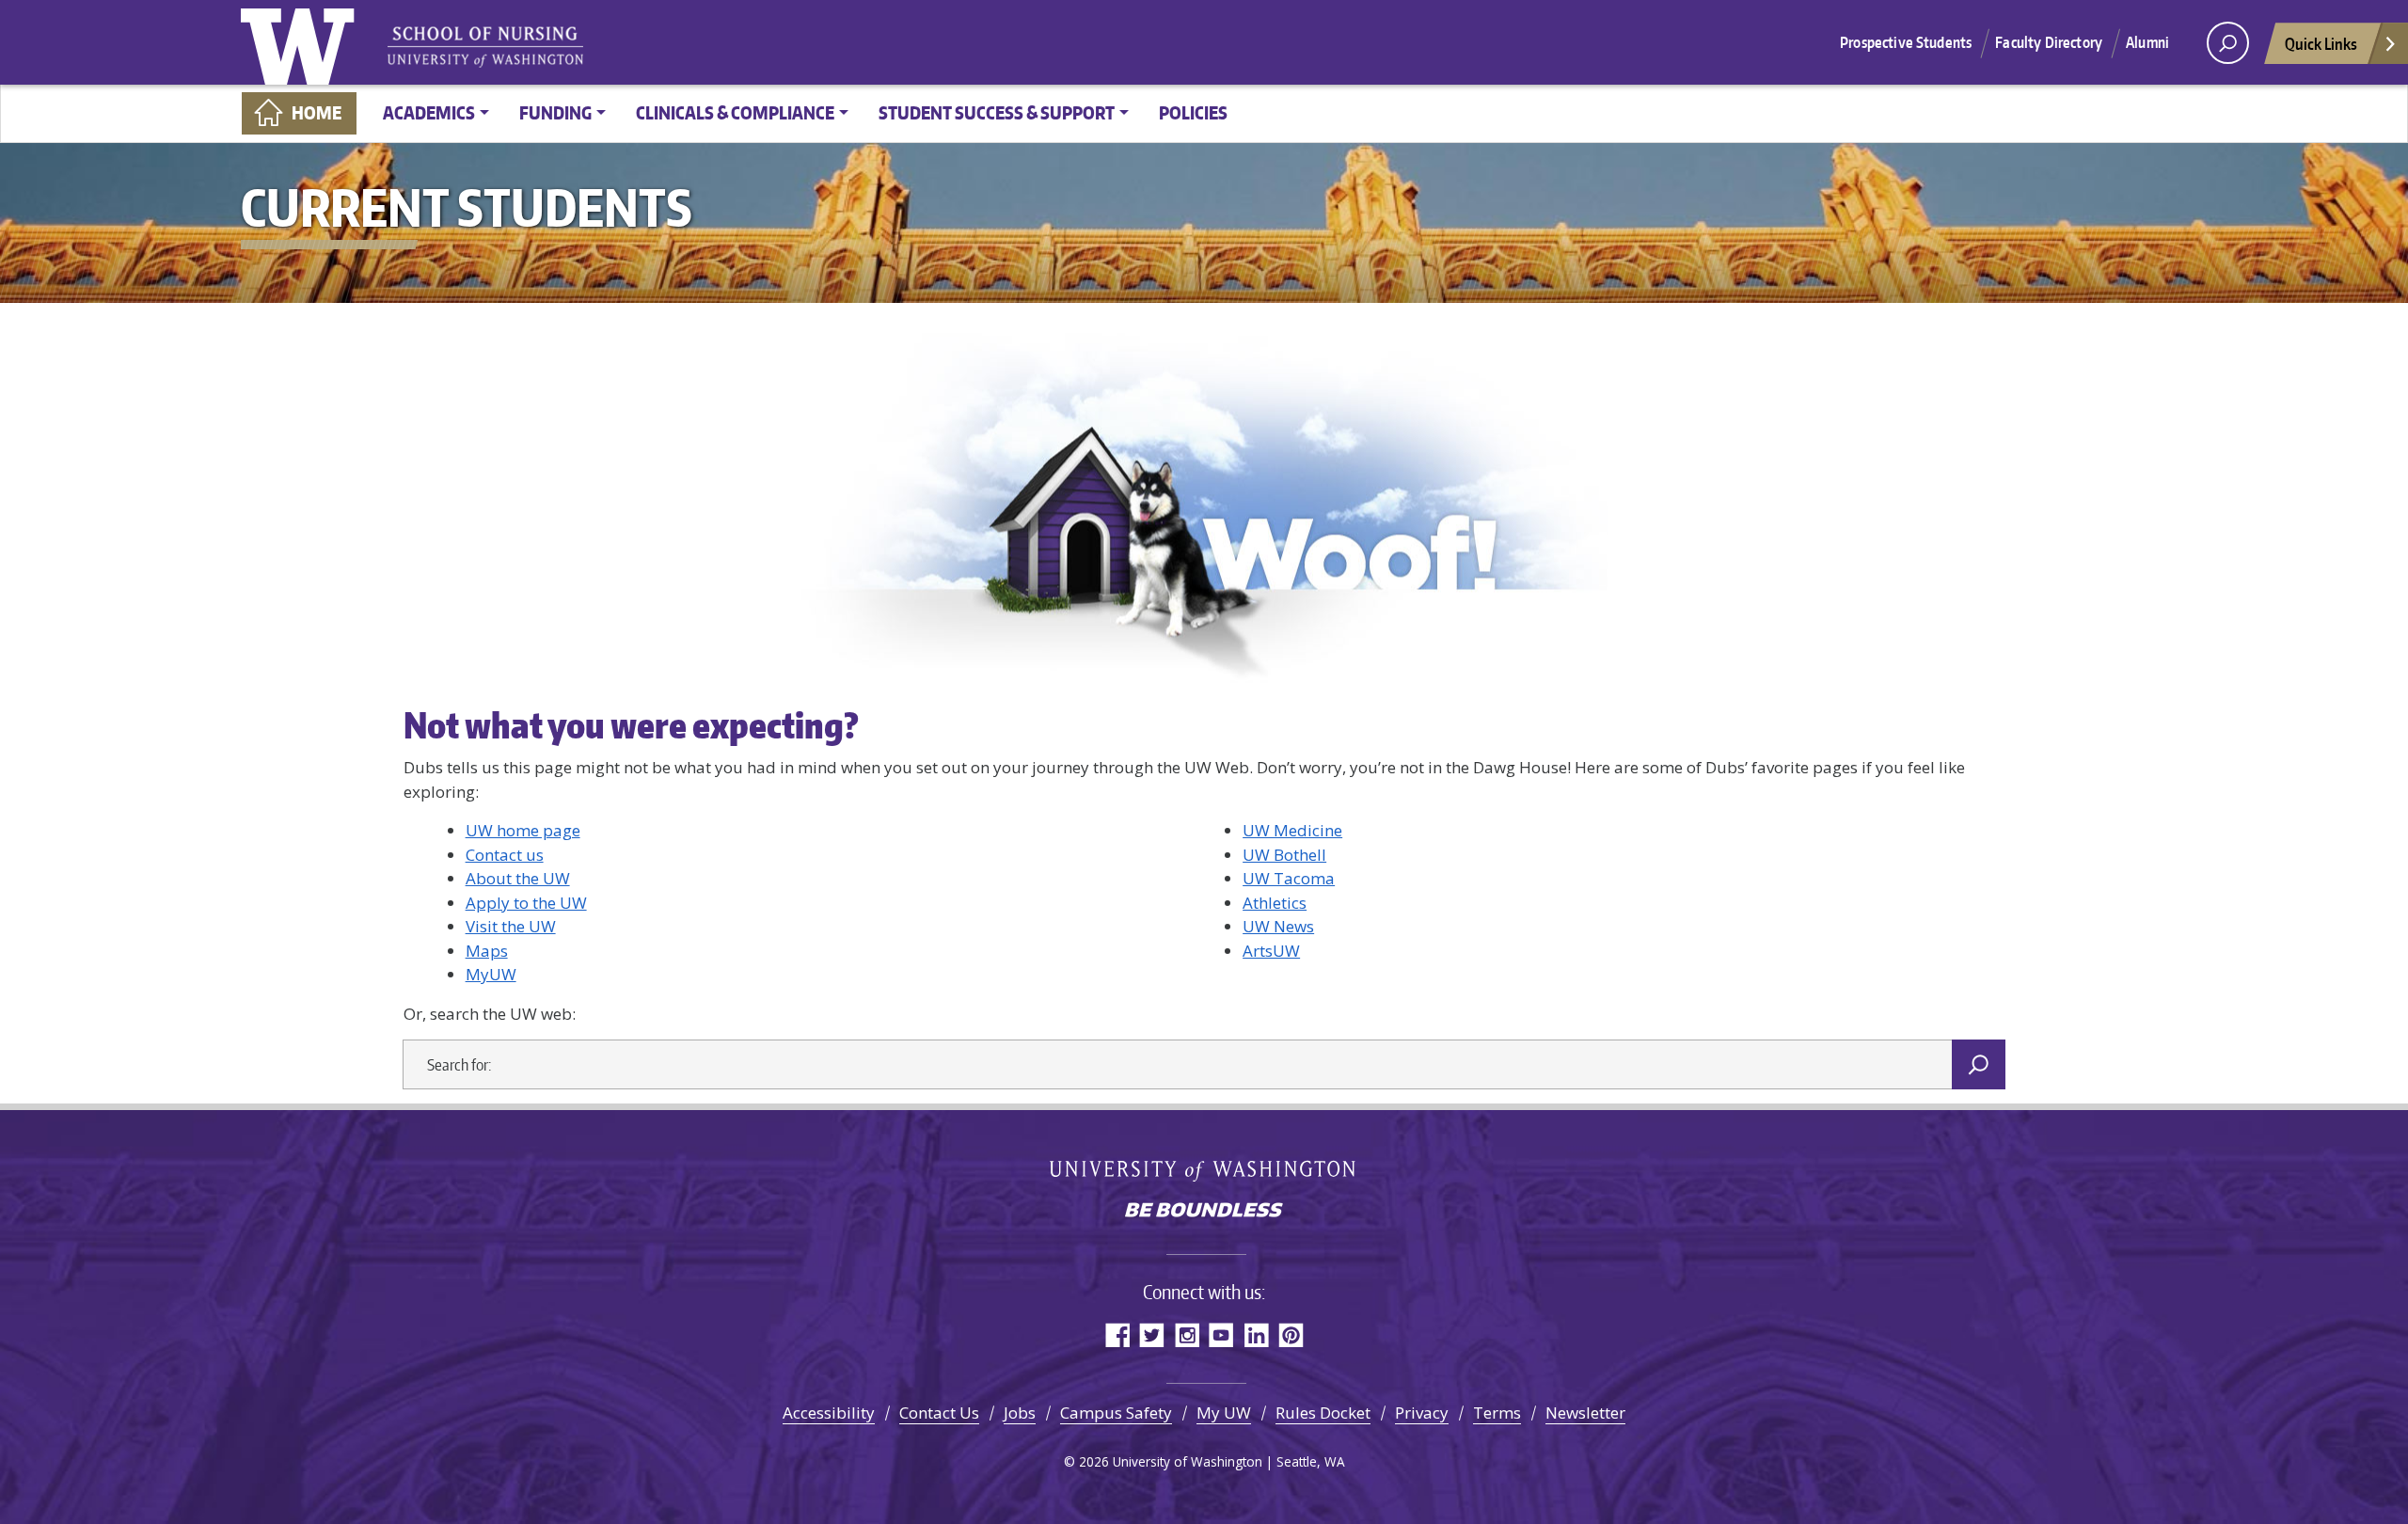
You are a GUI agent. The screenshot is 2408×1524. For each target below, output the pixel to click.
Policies (1193, 112)
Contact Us (939, 1413)
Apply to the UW (526, 903)
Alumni (2147, 42)
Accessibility (829, 1413)
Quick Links (2321, 43)
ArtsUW (1271, 951)
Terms (1497, 1413)
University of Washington (302, 42)
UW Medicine (1292, 830)
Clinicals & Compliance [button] (735, 112)
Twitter (1152, 1334)
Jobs (1020, 1413)
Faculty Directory (2049, 42)
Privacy (1422, 1413)
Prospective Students (1906, 42)
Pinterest (1291, 1334)
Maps (487, 951)
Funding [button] (555, 112)
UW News (1278, 926)
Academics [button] (429, 112)
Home (317, 112)
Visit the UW (511, 926)
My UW (1224, 1413)
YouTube (1221, 1334)
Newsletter (1585, 1413)
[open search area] (2228, 43)
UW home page (523, 830)
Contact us (505, 855)
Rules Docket (1323, 1413)
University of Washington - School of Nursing (485, 48)
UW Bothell (1284, 855)
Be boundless (1204, 1212)
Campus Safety (1116, 1413)
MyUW (491, 974)
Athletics (1275, 903)
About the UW (518, 878)
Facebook (1117, 1334)
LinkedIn (1256, 1334)
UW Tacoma (1289, 878)
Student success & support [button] (997, 112)
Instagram (1187, 1334)
